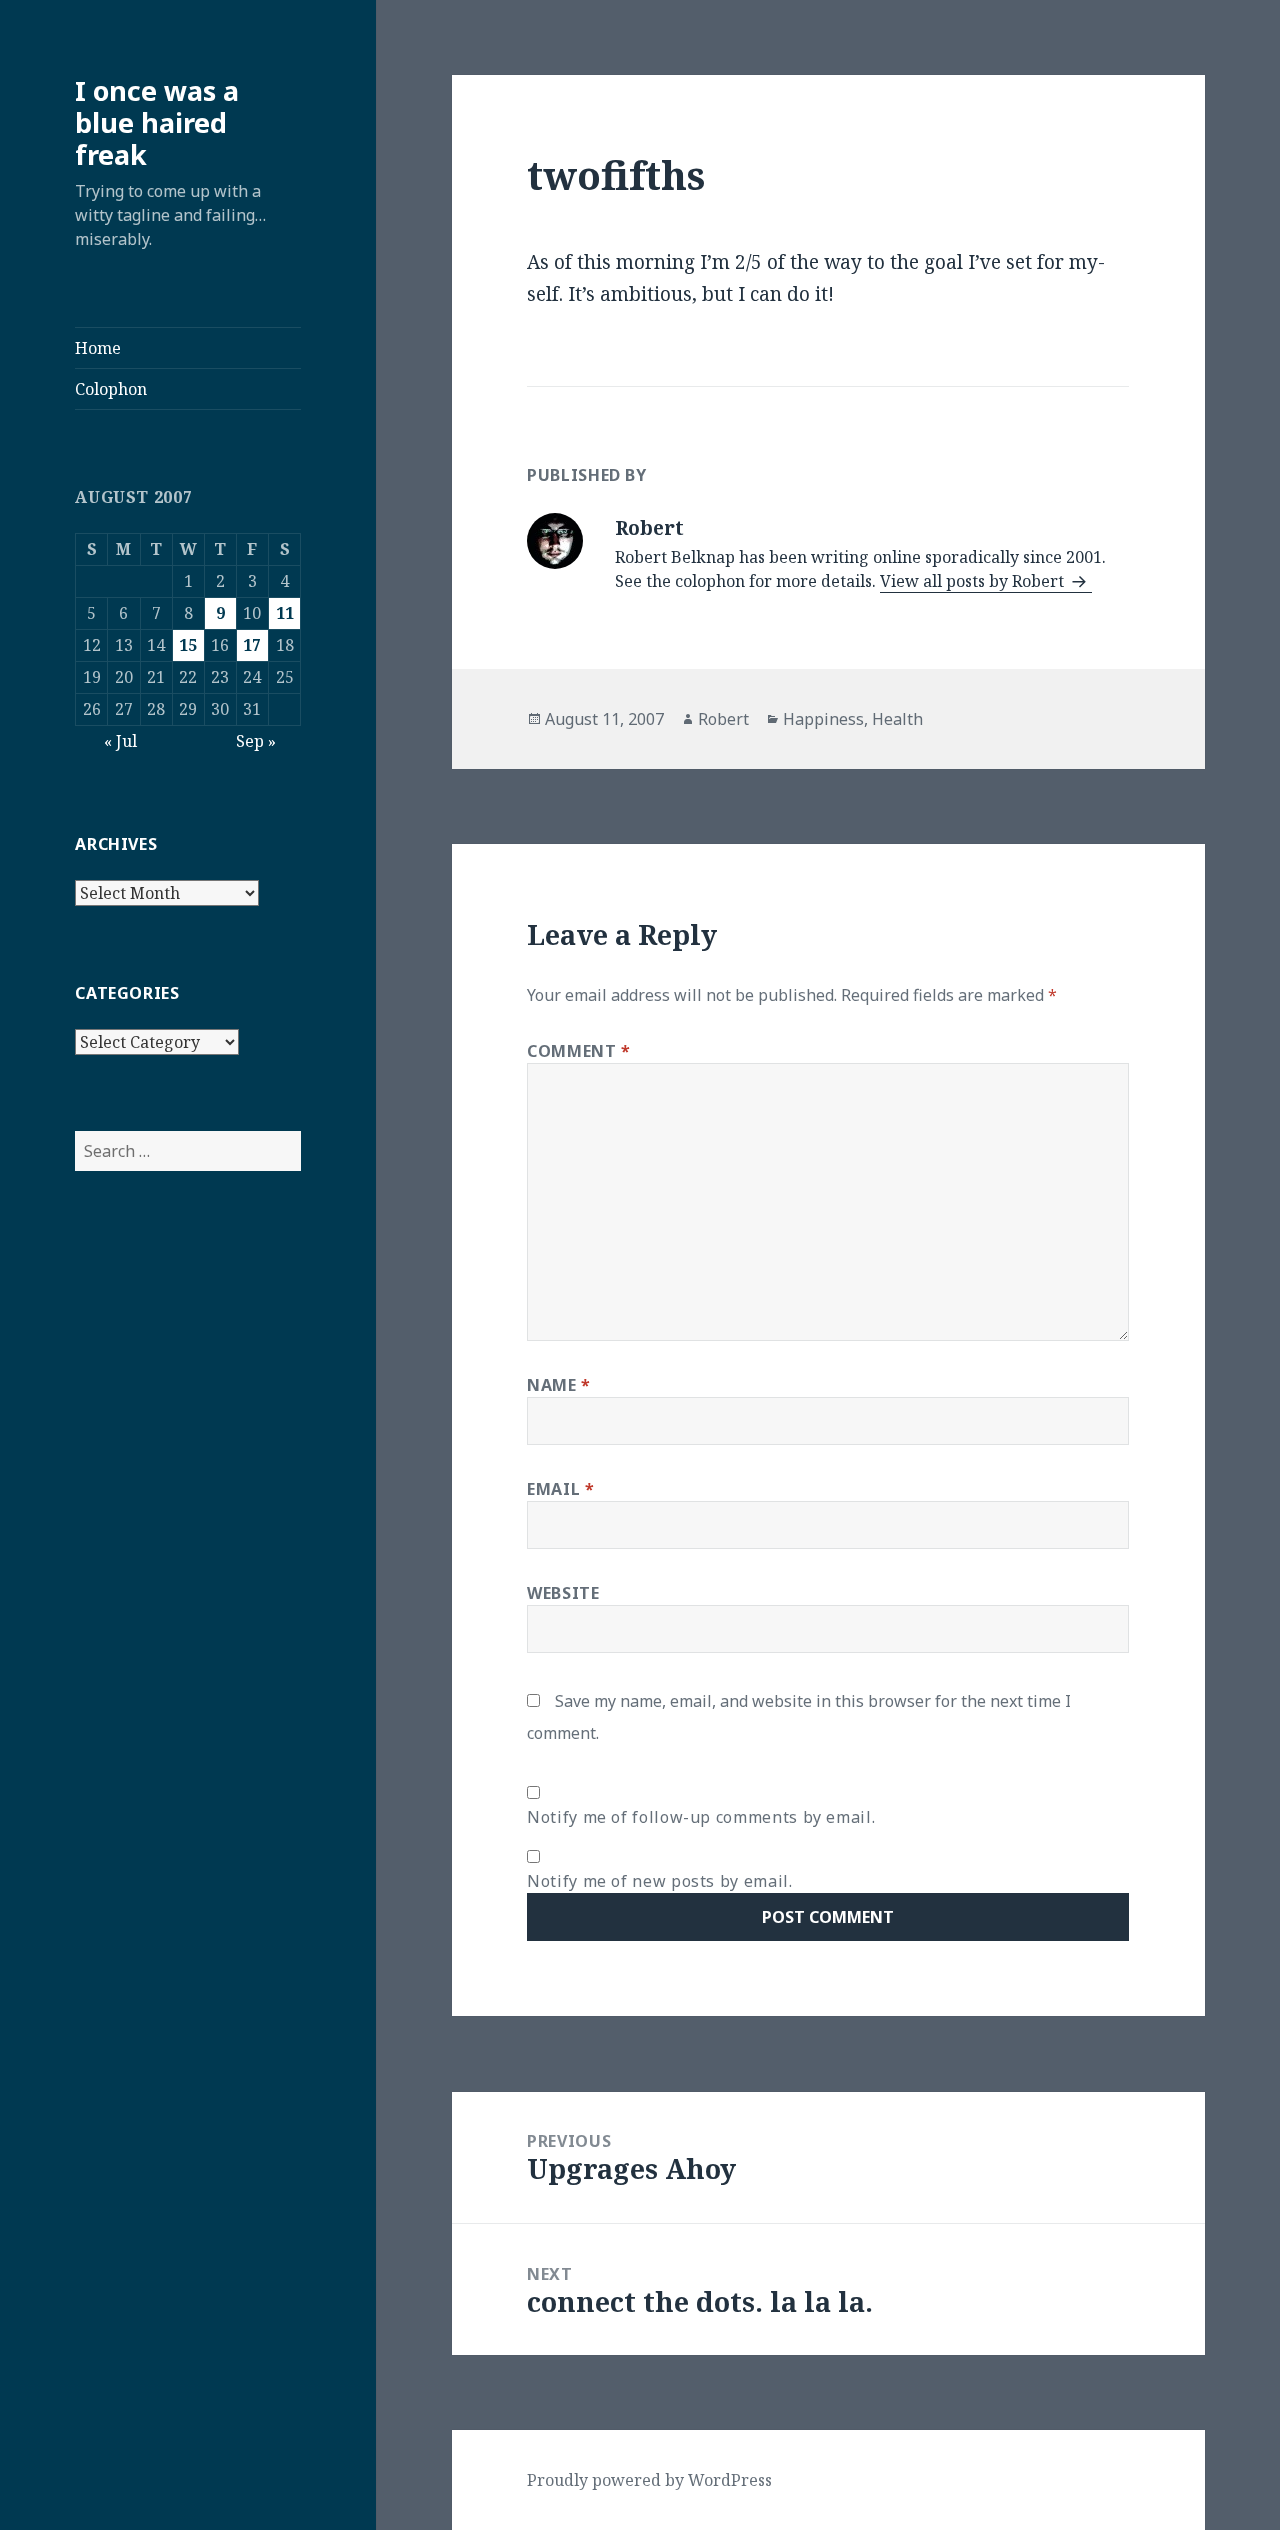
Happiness (823, 719)
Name (559, 1385)
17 (252, 645)
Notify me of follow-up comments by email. (701, 1817)
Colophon (111, 389)
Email (560, 1489)
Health (897, 719)
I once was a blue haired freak (157, 122)
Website (563, 1593)
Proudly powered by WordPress (649, 2480)
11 (285, 613)
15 (188, 645)
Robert (723, 719)
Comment (579, 1051)
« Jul (120, 741)
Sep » (256, 741)
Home (98, 348)
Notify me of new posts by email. (659, 1881)
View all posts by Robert (974, 581)
